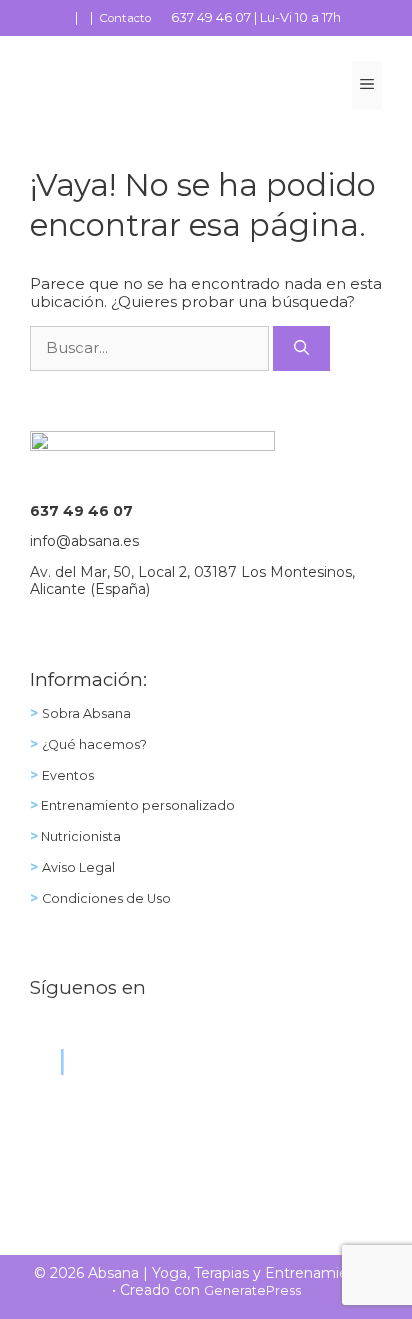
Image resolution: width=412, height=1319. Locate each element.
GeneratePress (252, 1290)
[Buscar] (301, 348)
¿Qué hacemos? (94, 744)
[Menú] (367, 85)
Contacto (125, 18)
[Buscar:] (151, 347)
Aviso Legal (78, 867)
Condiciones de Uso (106, 898)
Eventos (68, 775)
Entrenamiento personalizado (136, 805)
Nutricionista (79, 836)
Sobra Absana (86, 713)
